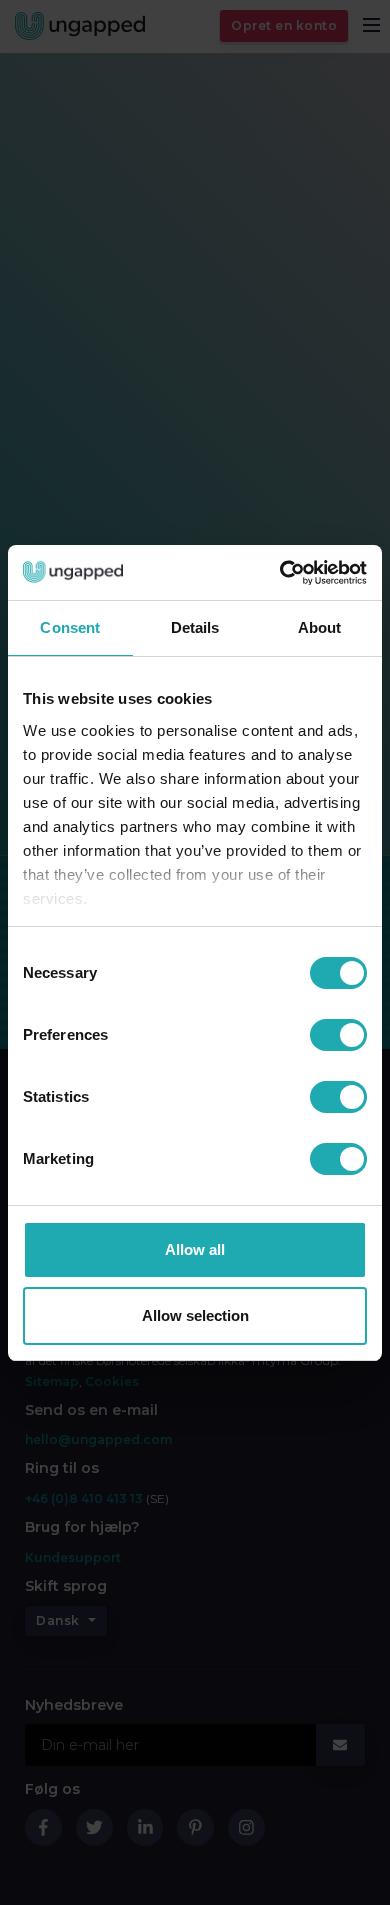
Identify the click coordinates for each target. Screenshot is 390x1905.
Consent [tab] (70, 627)
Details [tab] (195, 627)
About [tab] (320, 627)
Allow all (195, 1249)
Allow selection (195, 1315)
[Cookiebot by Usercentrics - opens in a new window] (280, 573)
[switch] (338, 1035)
